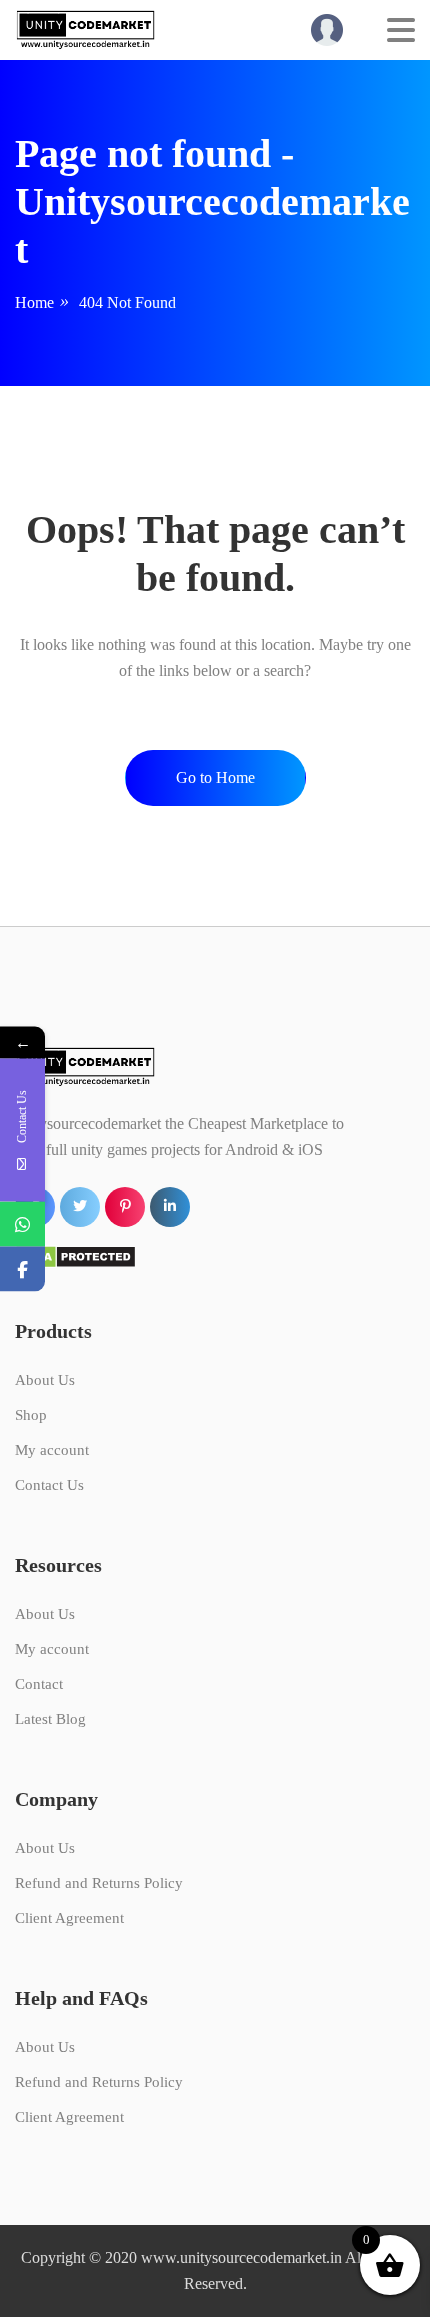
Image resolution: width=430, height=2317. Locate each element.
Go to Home (215, 777)
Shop (31, 1415)
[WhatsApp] (22, 1223)
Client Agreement (69, 1918)
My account (52, 1450)
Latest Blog (50, 1719)
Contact (39, 1684)
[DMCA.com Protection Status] (75, 1255)
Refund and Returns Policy (99, 1883)
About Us (45, 1380)
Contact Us (49, 1485)
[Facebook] (22, 1268)
